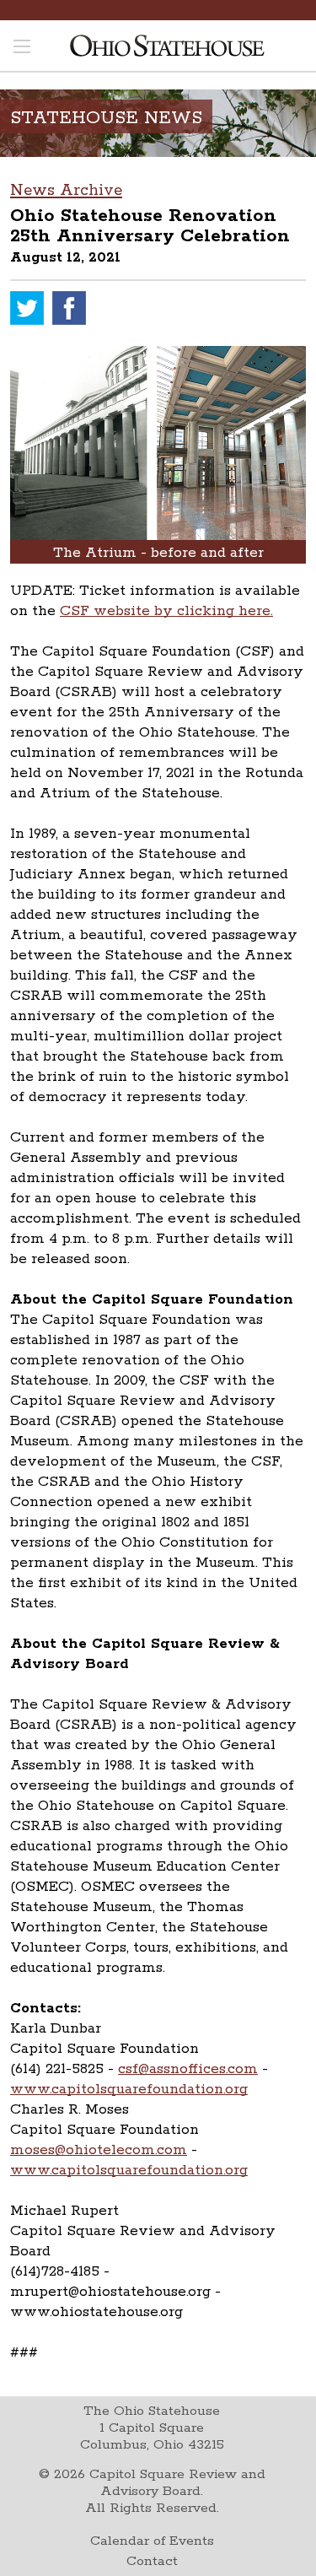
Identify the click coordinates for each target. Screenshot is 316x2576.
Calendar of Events (152, 2541)
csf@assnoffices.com (188, 2069)
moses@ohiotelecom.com (99, 2150)
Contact (152, 2561)
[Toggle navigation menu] (22, 48)
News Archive (66, 191)
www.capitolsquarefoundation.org (129, 2089)
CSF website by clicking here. (166, 611)
